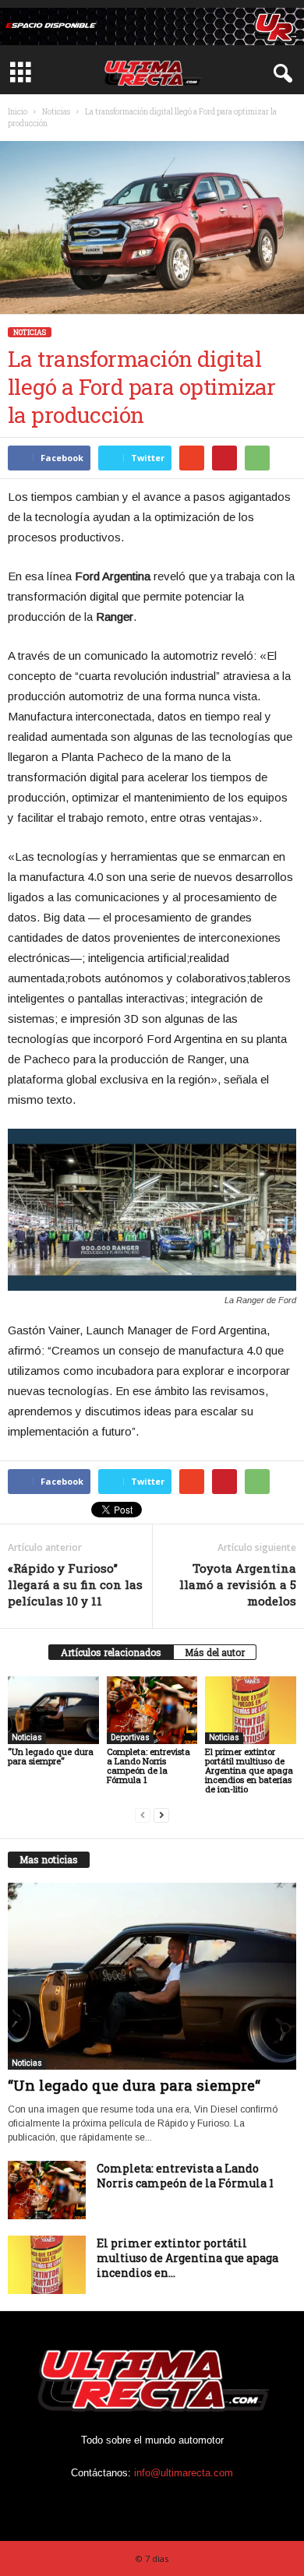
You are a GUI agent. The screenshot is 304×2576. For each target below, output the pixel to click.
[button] (280, 74)
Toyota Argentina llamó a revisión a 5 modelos (238, 1584)
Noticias (56, 112)
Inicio (18, 112)
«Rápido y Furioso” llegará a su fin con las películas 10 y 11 (75, 1584)
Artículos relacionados (111, 1652)
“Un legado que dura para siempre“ (51, 1756)
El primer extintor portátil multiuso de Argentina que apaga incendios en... (187, 2258)
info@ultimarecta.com (184, 2473)
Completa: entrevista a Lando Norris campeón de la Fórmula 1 (148, 1765)
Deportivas (130, 1737)
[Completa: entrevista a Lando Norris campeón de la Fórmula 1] (152, 1710)
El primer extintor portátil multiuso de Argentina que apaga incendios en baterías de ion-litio (249, 1770)
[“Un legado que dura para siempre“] (53, 1710)
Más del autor (215, 1652)
